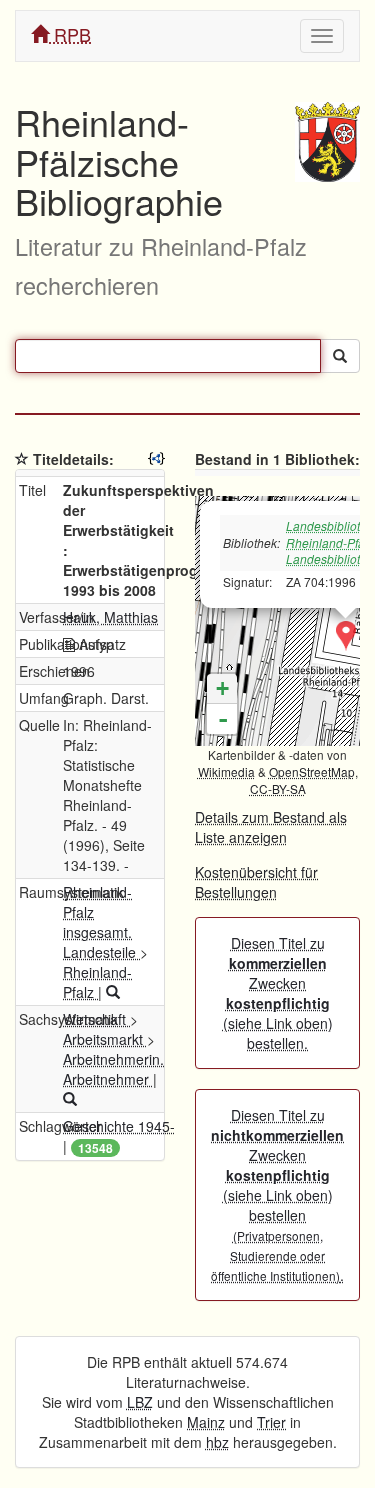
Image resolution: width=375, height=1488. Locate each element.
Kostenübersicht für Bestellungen (256, 882)
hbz (217, 1442)
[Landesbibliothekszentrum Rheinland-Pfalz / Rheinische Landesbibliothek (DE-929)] (346, 636)
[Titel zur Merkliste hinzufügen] (22, 459)
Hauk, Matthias (110, 617)
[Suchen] (340, 356)
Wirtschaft (96, 1019)
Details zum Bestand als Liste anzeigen (271, 827)
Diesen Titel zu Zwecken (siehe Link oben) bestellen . (277, 1195)
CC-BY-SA (278, 788)
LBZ (140, 1402)
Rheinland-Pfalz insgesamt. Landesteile (101, 922)
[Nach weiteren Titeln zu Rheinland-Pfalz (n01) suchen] (113, 992)
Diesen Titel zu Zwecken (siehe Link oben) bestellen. (278, 993)
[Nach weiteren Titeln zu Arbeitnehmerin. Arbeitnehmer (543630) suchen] (70, 1099)
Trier (271, 1422)
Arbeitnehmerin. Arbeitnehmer (113, 1069)
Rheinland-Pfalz (97, 982)
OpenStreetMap (312, 771)
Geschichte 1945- (119, 1126)
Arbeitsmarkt (105, 1039)
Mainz (206, 1422)
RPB (70, 34)
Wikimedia (226, 771)
